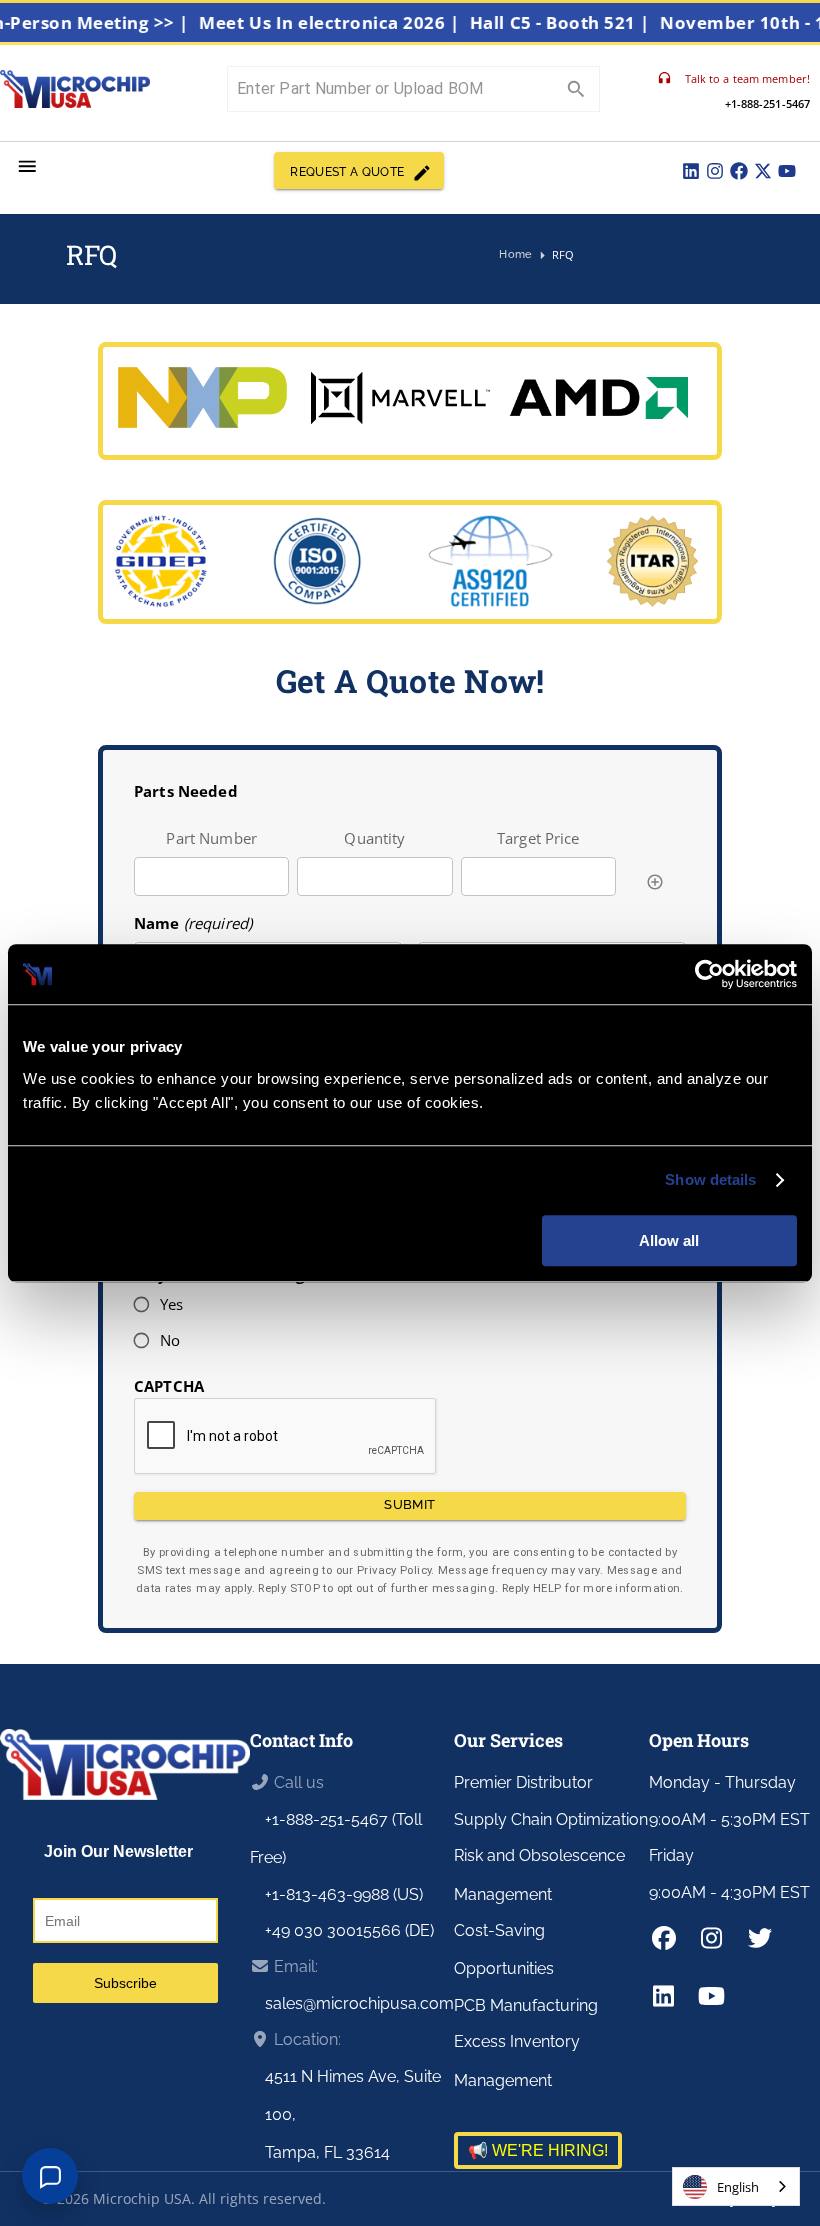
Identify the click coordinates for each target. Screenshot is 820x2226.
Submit (409, 1504)
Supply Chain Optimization (551, 1819)
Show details (710, 1179)
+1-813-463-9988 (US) (344, 1894)
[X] (763, 171)
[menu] (27, 166)
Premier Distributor (523, 1782)
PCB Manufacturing (526, 2005)
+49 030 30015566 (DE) (349, 1930)
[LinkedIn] (691, 171)
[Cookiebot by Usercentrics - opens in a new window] (709, 974)
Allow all (669, 1240)
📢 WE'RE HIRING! (538, 2150)
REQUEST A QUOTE (347, 172)
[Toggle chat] (50, 2176)
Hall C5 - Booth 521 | (579, 22)
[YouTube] (787, 171)
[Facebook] (739, 171)
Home (515, 254)
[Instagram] (715, 171)
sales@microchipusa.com (359, 2003)
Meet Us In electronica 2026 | (349, 22)
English (738, 2187)
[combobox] (736, 2186)
